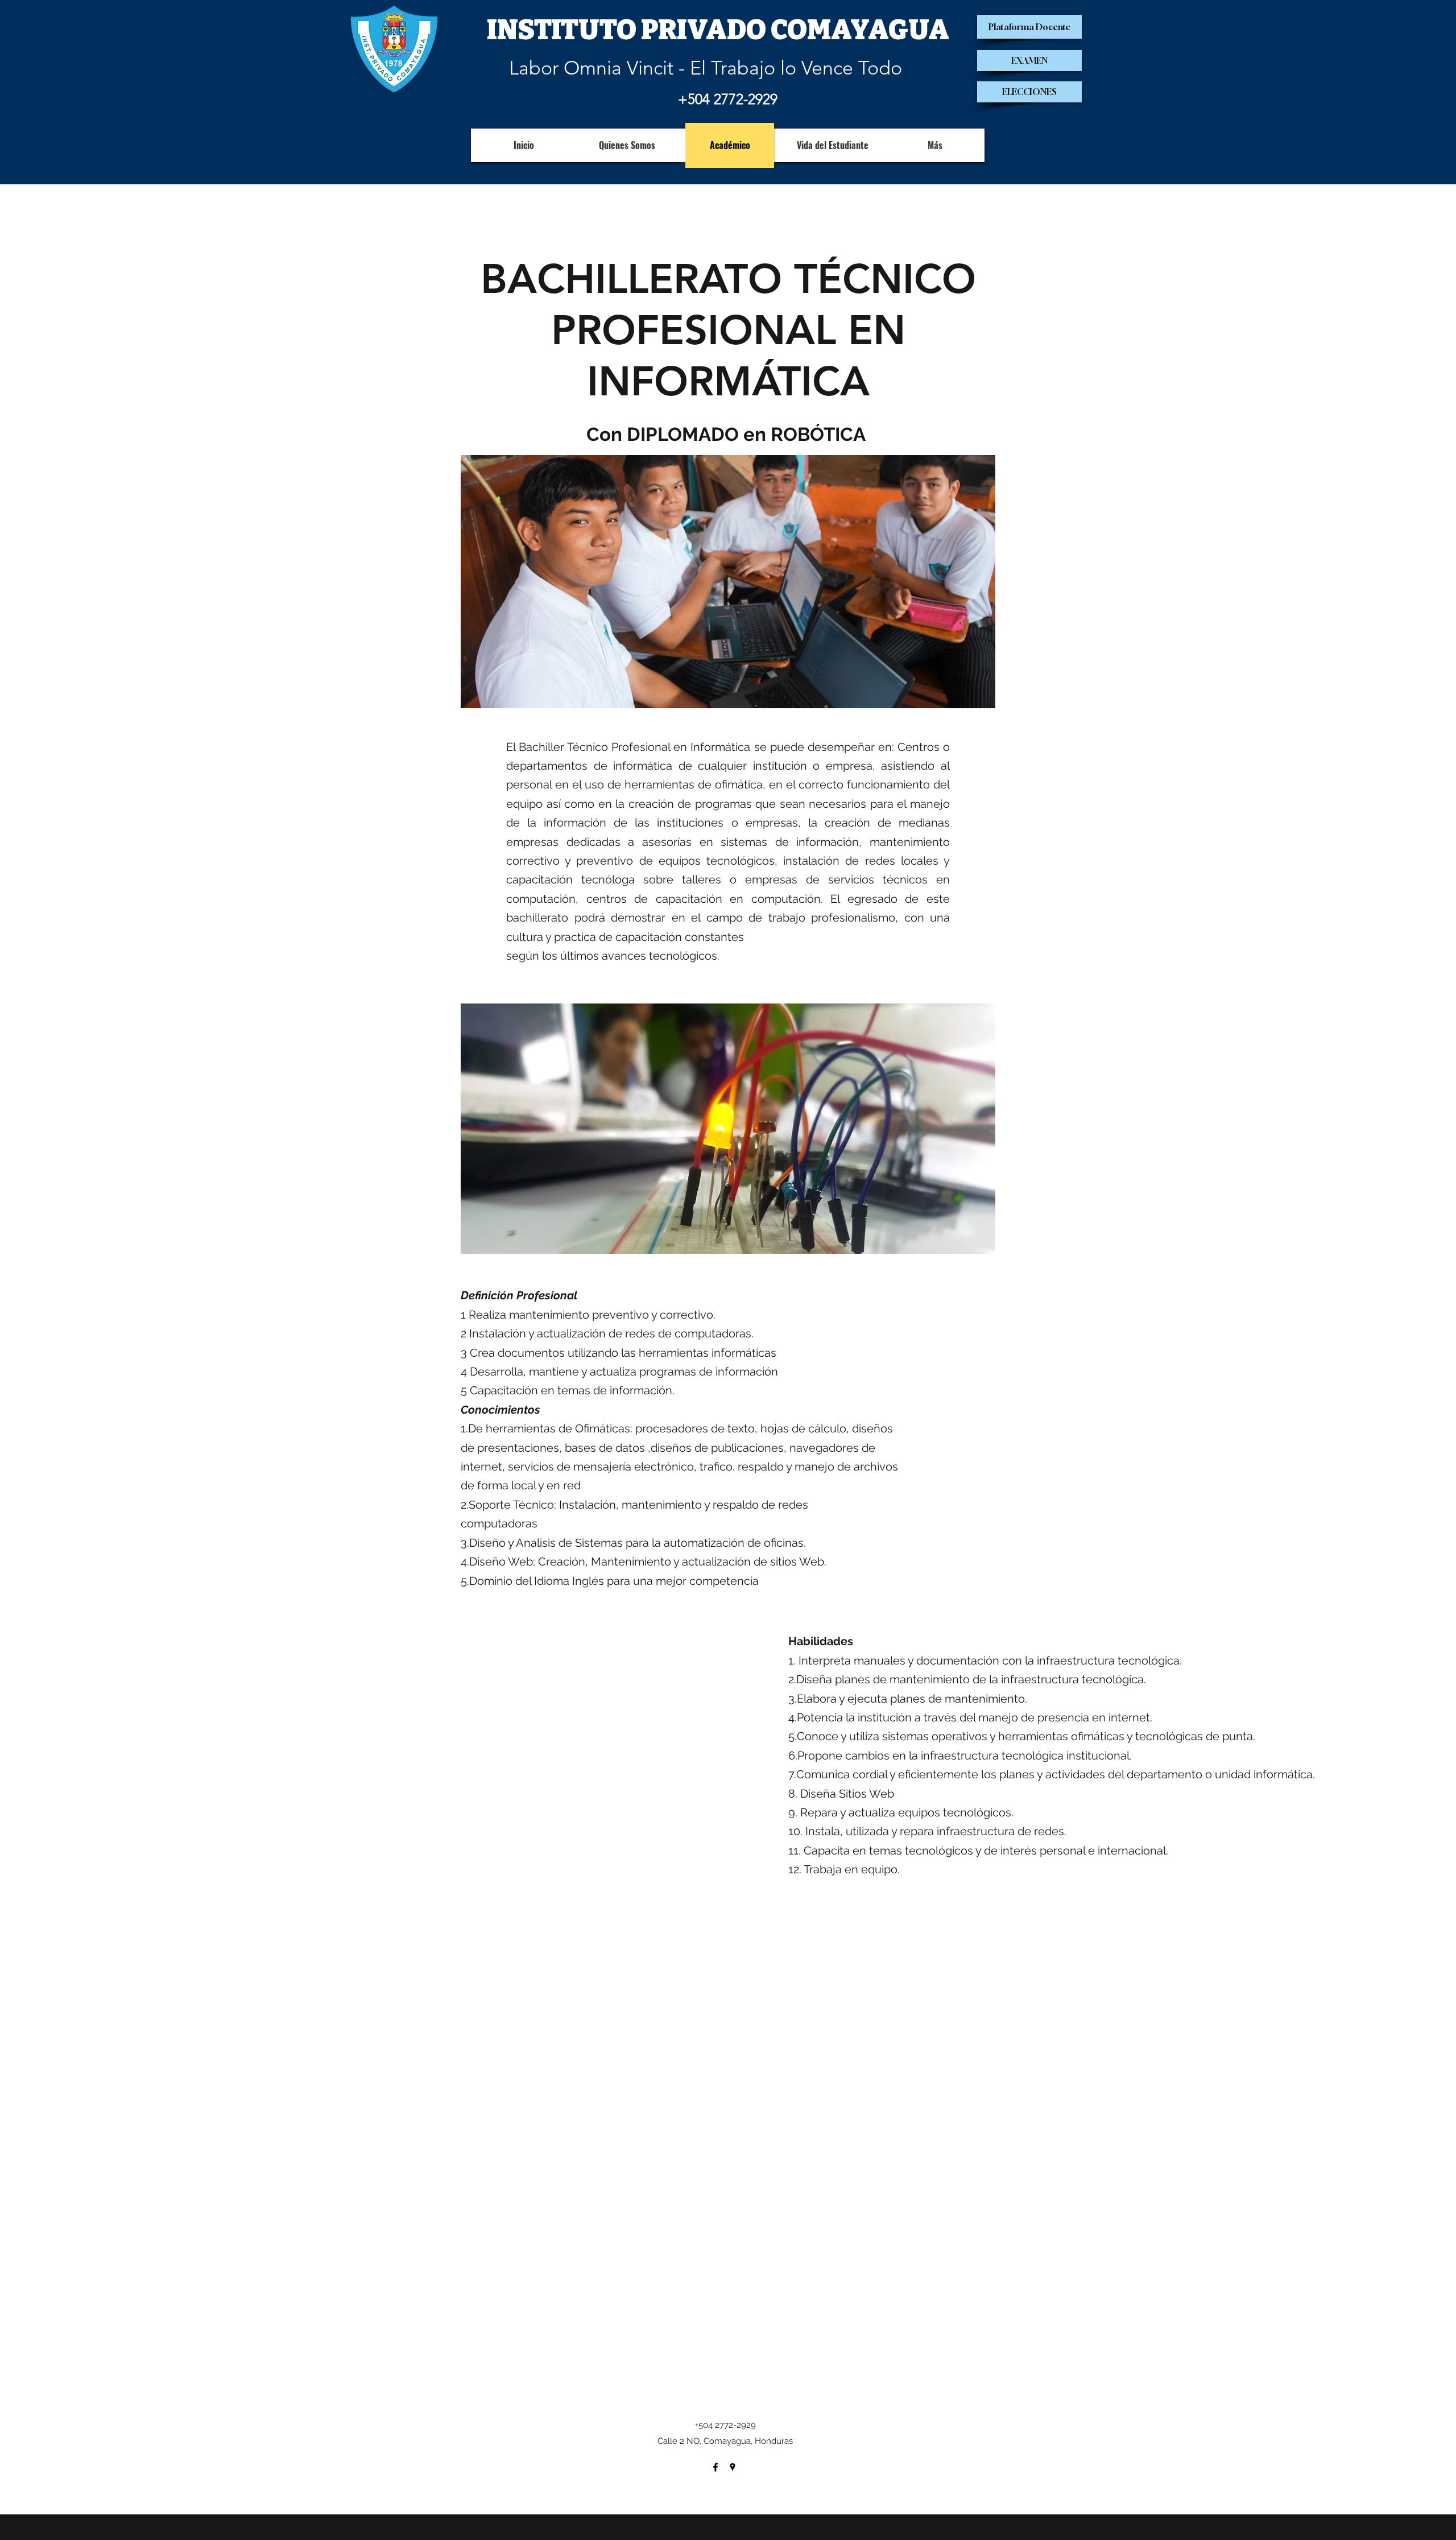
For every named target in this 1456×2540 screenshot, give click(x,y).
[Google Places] (733, 2467)
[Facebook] (715, 2467)
